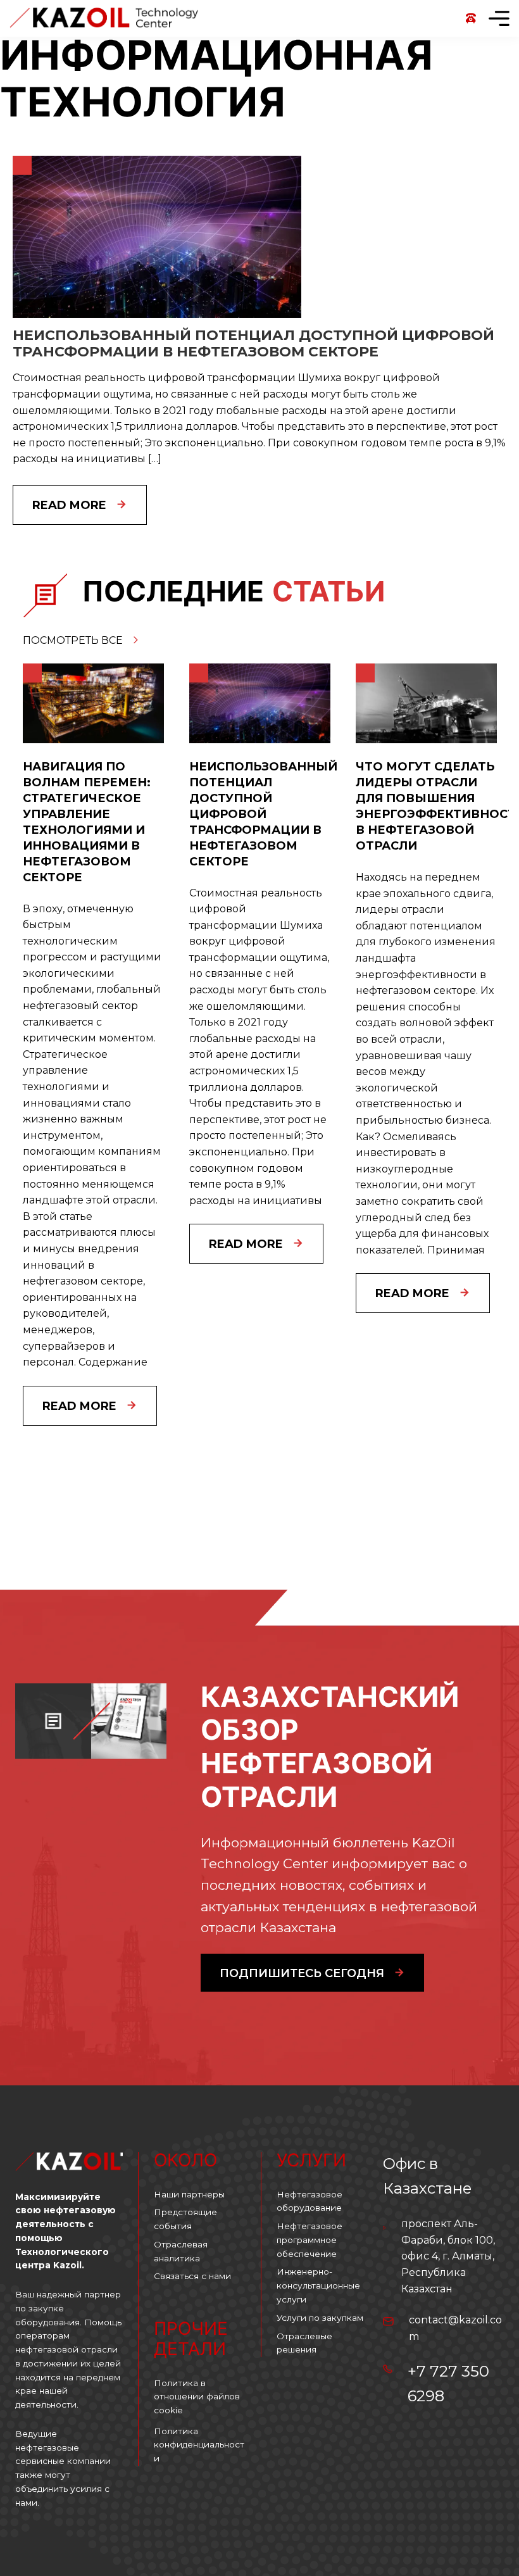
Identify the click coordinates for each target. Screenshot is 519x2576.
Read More (69, 505)
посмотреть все (74, 640)
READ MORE (79, 1406)
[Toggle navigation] (499, 18)
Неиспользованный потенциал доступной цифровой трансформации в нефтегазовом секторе (253, 343)
